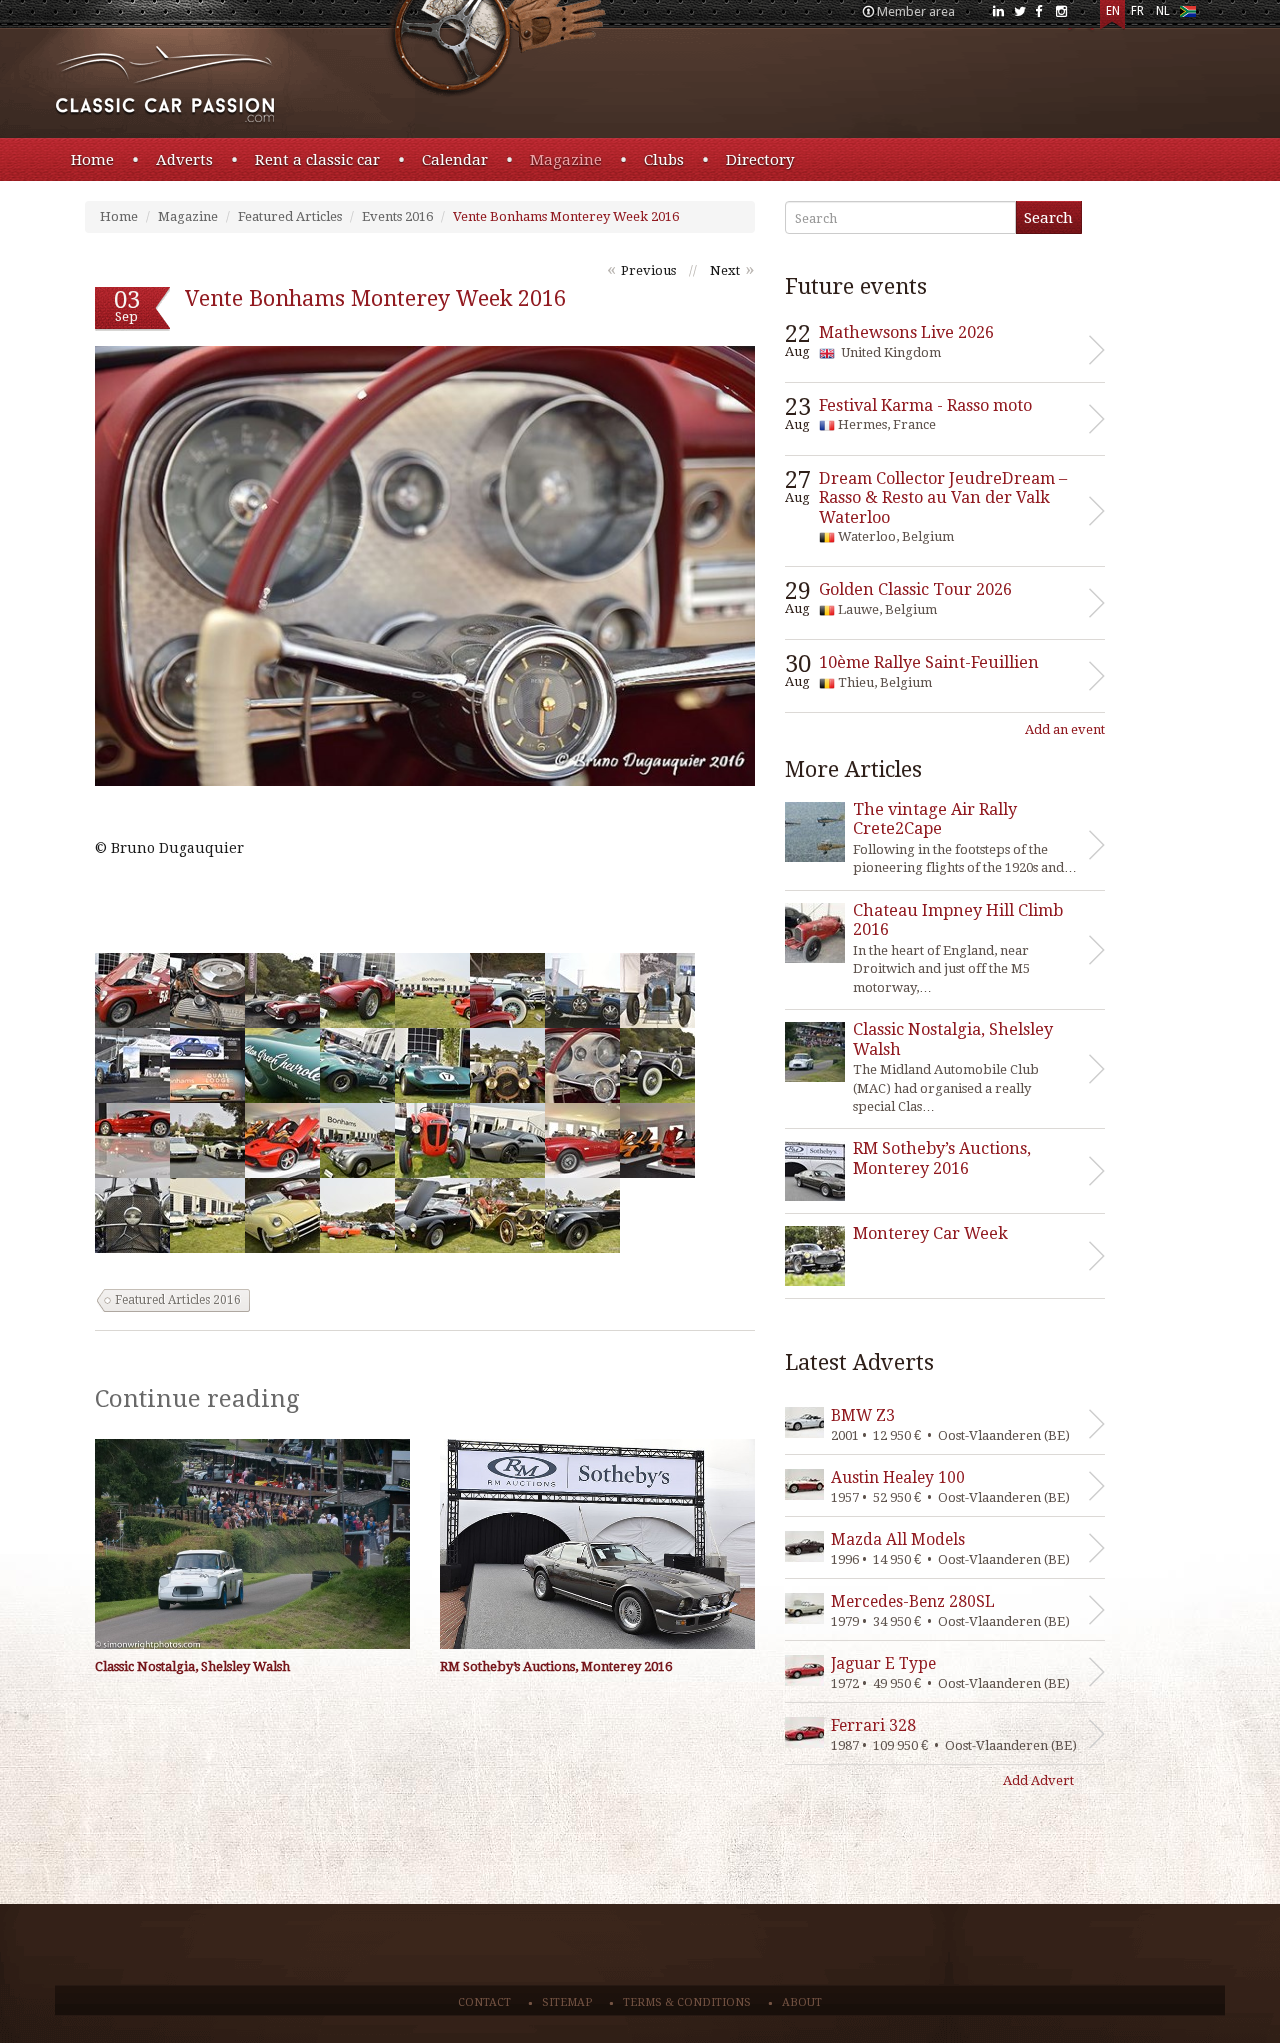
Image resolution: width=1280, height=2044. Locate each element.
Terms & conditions (687, 2002)
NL (1163, 11)
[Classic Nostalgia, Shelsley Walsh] (252, 1544)
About (802, 2002)
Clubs (664, 160)
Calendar (455, 160)
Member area (916, 11)
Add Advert (1038, 1780)
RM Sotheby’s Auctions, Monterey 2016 (556, 1666)
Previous (648, 270)
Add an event (1065, 729)
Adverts (184, 160)
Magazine (566, 160)
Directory (760, 160)
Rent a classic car (317, 160)
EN (1113, 11)
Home (92, 160)
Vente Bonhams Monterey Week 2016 (566, 216)
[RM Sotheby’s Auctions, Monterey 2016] (597, 1544)
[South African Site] (1187, 15)
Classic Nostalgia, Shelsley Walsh (192, 1666)
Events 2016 (397, 216)
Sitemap (567, 2002)
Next (725, 270)
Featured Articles (290, 216)
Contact (484, 2002)
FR (1137, 11)
